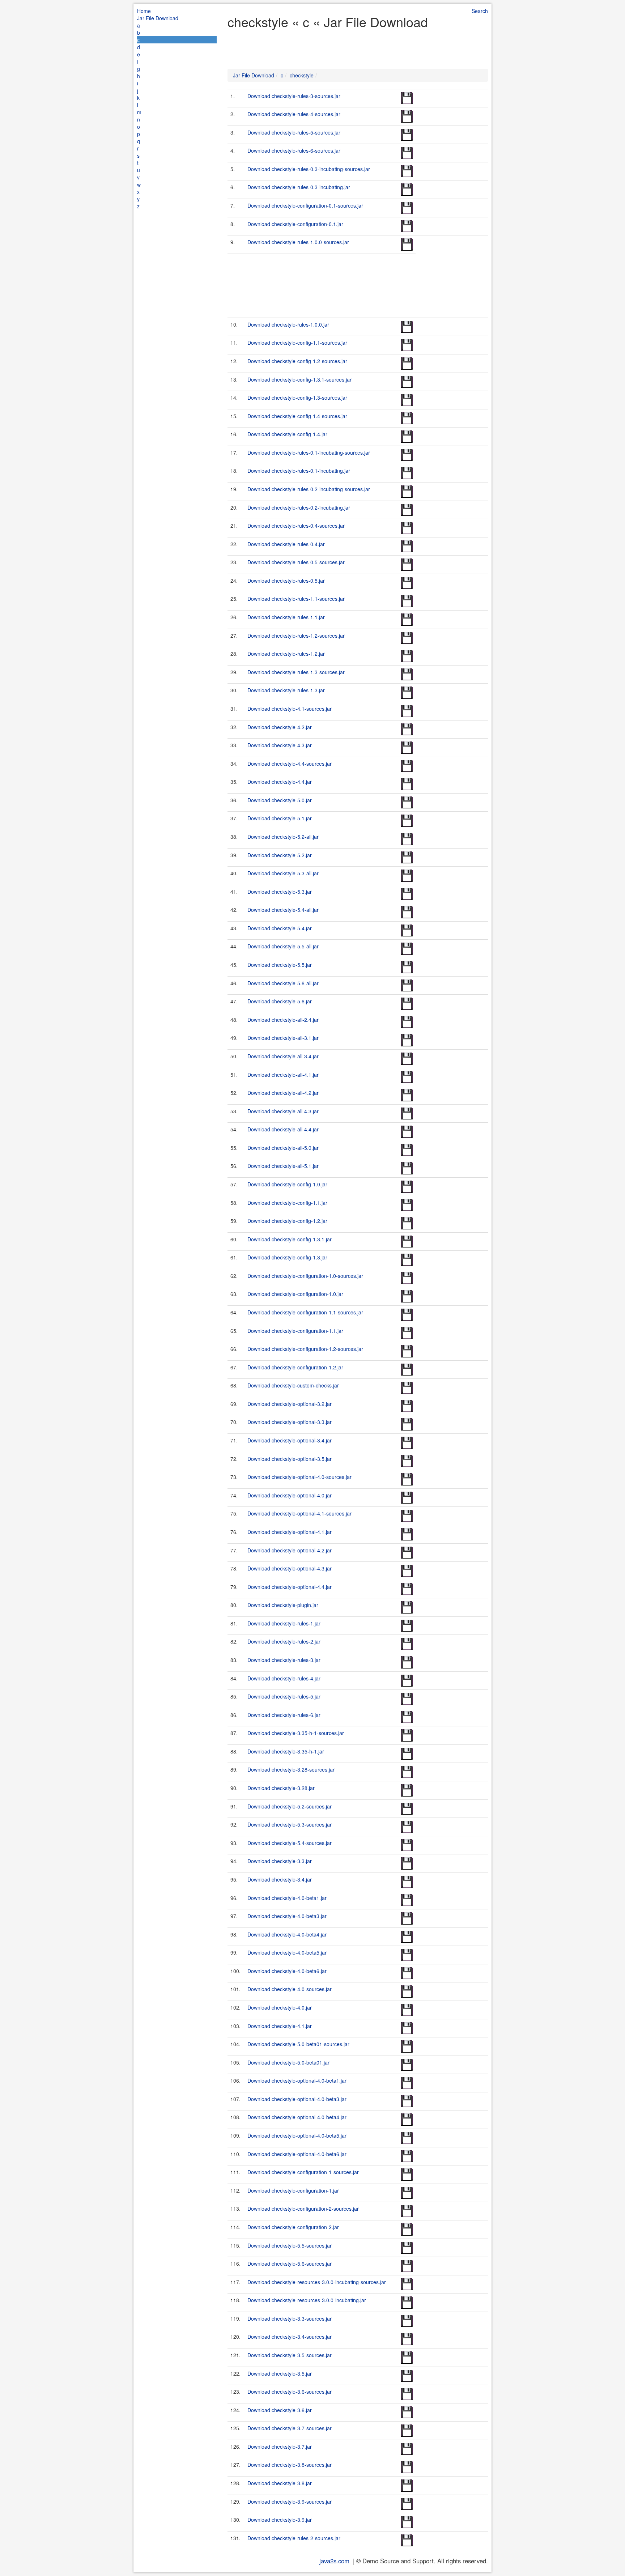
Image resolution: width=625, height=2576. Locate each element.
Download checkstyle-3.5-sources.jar (290, 2355)
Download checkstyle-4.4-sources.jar (290, 764)
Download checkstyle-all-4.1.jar (283, 1075)
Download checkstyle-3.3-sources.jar (290, 2318)
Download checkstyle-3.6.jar (280, 2410)
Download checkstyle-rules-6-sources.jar (294, 150)
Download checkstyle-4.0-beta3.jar (287, 1916)
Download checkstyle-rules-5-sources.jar (294, 132)
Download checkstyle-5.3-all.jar (283, 873)
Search (480, 11)
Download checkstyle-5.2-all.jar (283, 837)
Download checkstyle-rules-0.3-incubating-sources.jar (309, 169)
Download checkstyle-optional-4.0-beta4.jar (297, 2117)
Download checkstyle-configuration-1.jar (293, 2190)
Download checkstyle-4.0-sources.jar (290, 1989)
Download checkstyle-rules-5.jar (284, 1696)
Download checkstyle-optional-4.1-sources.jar (299, 1513)
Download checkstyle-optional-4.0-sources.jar (299, 1477)
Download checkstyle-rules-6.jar (284, 1715)
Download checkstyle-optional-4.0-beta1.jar (297, 2080)
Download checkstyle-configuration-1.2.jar (295, 1367)
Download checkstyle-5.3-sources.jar (290, 1824)
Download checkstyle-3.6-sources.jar (290, 2392)
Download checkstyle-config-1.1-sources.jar (297, 343)
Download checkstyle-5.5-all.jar (283, 946)
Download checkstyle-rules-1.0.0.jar (288, 324)
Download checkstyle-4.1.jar (280, 2026)
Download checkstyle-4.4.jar (280, 782)
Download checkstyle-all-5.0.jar (283, 1148)
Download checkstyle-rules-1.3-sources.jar (296, 672)
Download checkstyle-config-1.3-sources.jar (297, 398)
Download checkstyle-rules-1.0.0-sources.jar (298, 242)
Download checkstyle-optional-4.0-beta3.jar (297, 2099)
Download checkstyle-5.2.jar (280, 855)
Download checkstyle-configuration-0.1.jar (295, 224)
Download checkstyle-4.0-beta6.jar (287, 1971)
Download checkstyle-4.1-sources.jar (290, 709)
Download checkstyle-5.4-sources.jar (290, 1843)
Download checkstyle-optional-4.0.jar (290, 1495)
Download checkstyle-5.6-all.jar (283, 983)
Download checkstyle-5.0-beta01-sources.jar (298, 2044)
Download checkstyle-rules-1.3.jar (286, 690)
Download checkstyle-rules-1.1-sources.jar (296, 599)
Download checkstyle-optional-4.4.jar (290, 1587)
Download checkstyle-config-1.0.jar (287, 1184)
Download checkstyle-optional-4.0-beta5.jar (297, 2135)
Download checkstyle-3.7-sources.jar (290, 2428)
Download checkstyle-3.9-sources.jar (290, 2501)
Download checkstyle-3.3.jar (280, 1861)
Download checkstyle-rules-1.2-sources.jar (296, 636)
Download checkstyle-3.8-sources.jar (290, 2465)
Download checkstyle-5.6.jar (280, 1001)
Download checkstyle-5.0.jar (280, 800)
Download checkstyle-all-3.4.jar (283, 1056)
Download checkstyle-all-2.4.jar (283, 1020)
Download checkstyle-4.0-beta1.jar (287, 1898)
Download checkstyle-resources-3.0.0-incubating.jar (307, 2300)
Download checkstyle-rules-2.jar (284, 1641)
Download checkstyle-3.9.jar (280, 2520)
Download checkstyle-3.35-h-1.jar (286, 1751)
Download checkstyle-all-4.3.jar (283, 1111)
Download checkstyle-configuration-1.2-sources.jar (305, 1349)
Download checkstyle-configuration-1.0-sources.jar (305, 1276)
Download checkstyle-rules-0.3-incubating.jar (299, 187)
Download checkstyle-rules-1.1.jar (286, 617)
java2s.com (334, 2561)
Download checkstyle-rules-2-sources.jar (294, 2538)
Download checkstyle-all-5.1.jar (283, 1166)
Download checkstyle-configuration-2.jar (293, 2227)
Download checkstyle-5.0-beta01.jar (288, 2062)
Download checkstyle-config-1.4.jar (287, 434)
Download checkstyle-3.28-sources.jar (291, 1769)
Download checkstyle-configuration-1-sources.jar (303, 2172)
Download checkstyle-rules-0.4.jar (286, 544)
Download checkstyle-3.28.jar (281, 1788)
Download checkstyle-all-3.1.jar (283, 1038)
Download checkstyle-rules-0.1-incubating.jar (299, 471)
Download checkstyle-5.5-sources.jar (290, 2245)
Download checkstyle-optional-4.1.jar (290, 1532)
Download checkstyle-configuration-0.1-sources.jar (305, 205)
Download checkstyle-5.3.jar (280, 892)
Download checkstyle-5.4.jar (280, 928)
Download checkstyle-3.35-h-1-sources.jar (296, 1733)
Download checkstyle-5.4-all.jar (283, 910)
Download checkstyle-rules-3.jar (284, 1660)
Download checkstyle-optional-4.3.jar (290, 1568)
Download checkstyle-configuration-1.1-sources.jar (305, 1312)
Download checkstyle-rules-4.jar (284, 1678)
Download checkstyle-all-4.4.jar (283, 1129)
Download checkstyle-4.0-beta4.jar (287, 1934)
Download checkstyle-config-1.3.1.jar (290, 1239)
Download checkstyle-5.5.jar (280, 965)
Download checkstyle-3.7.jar (280, 2447)
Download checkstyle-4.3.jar (280, 745)
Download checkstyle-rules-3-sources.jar (294, 96)
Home (144, 11)
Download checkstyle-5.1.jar (280, 818)
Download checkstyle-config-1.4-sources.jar (297, 416)
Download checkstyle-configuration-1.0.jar (295, 1294)
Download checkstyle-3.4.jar (280, 1879)
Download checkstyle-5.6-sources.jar (290, 2263)
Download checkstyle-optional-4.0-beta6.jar (297, 2154)
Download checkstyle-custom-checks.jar (293, 1385)
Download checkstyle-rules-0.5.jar (286, 581)
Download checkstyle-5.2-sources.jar (290, 1806)
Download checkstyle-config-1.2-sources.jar (297, 361)
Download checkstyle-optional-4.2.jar (290, 1550)
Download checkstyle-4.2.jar (280, 727)
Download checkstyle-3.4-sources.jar (290, 2337)
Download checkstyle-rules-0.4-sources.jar (296, 526)
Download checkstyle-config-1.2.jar (287, 1221)
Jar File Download (158, 18)
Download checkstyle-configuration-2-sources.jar (303, 2209)
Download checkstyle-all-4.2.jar (283, 1093)
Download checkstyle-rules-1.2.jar (286, 654)
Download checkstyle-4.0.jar (280, 2007)
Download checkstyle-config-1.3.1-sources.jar (299, 379)
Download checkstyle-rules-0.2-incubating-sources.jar (309, 489)
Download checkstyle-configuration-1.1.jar (295, 1331)
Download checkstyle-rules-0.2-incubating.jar (299, 507)
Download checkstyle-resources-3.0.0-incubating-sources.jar (317, 2282)
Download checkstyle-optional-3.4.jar (290, 1440)
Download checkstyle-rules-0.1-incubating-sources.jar (309, 452)
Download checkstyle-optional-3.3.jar (290, 1422)
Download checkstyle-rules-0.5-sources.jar (296, 562)
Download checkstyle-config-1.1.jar (287, 1203)
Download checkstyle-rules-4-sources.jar (294, 114)
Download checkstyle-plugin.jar (283, 1605)
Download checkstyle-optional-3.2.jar (290, 1404)
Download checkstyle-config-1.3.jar (287, 1257)
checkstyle (302, 75)
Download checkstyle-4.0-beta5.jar (287, 1952)
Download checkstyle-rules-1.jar (284, 1623)
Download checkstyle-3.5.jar (280, 2373)
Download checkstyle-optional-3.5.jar (290, 1459)
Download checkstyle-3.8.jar (280, 2483)
